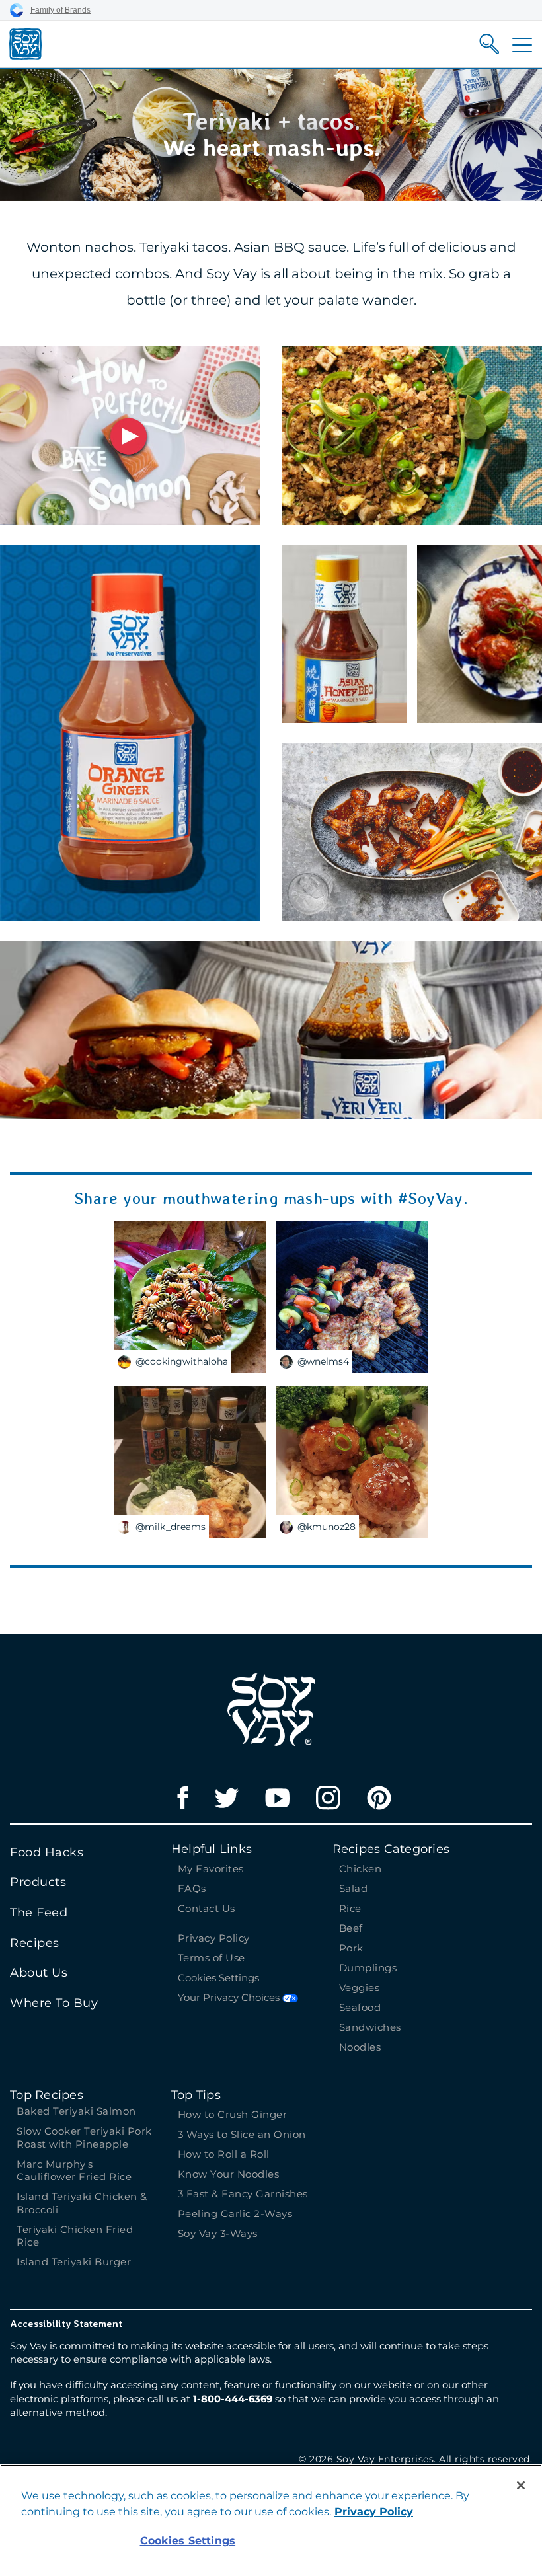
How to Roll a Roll (224, 2154)
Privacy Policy (214, 1938)
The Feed (39, 1913)
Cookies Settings (218, 1978)
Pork (351, 1948)
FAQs (192, 1888)
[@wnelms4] (352, 1296)
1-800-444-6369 (233, 2399)
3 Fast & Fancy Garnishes (243, 2194)
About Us (39, 1973)
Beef (351, 1928)
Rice (350, 1908)
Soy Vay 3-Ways (218, 2233)
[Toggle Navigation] (522, 45)
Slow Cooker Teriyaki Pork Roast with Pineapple (84, 2138)
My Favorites (211, 1869)
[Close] (521, 2485)
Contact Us (207, 1908)
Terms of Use (212, 1958)
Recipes (35, 1943)
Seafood (360, 2007)
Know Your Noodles (229, 2174)
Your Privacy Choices (230, 1997)
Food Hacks (47, 1852)
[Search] (489, 44)
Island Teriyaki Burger (74, 2262)
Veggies (360, 1988)
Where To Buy (54, 2003)
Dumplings (368, 1968)
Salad (354, 1888)
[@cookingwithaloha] (190, 1296)
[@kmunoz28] (352, 1461)
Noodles (360, 2047)
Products (38, 1882)
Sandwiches (370, 2027)
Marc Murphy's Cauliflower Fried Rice (74, 2171)
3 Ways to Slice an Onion (242, 2134)
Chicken (361, 1869)
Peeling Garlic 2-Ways (235, 2214)
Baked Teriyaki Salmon (76, 2111)
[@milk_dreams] (190, 1461)
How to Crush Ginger (234, 2114)
